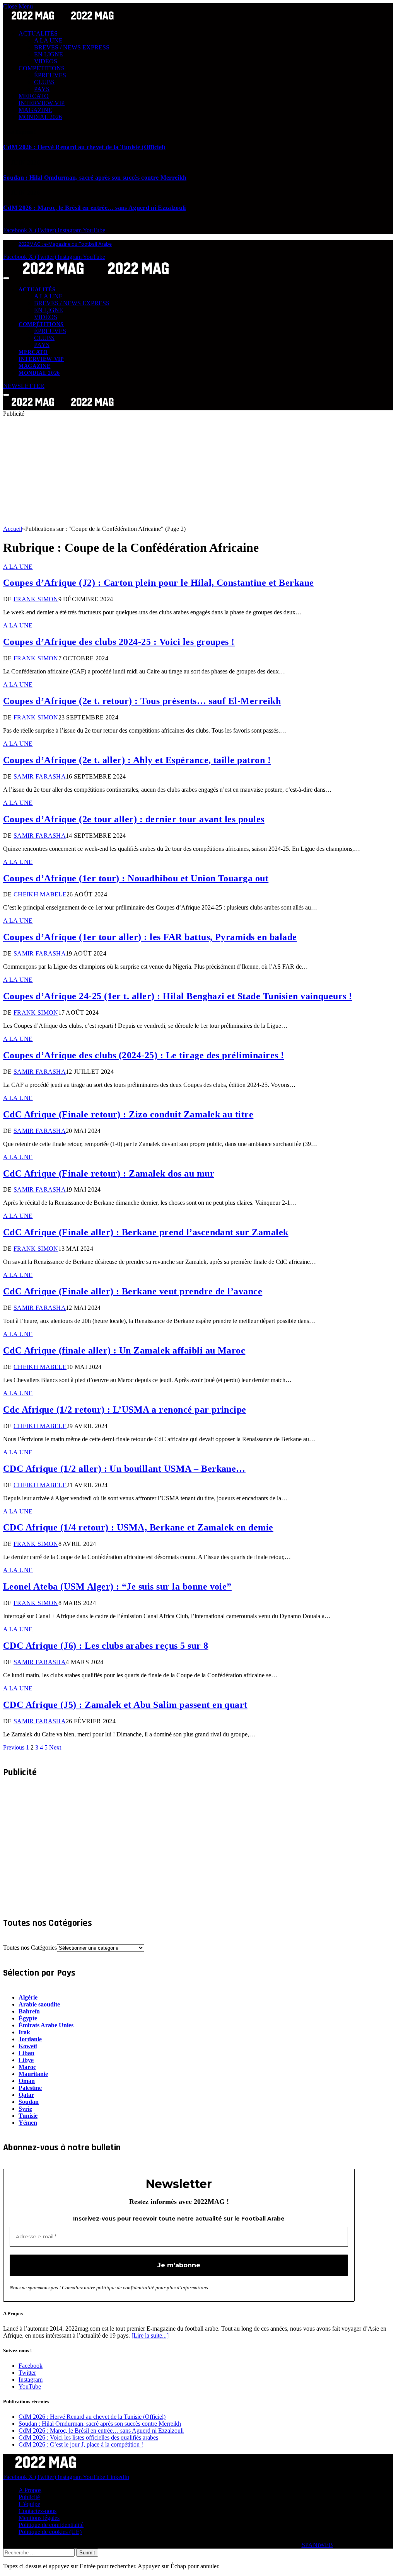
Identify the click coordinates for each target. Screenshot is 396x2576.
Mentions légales (39, 2518)
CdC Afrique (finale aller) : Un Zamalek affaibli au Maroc (124, 1350)
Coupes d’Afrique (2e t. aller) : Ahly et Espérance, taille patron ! (137, 760)
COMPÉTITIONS (42, 68)
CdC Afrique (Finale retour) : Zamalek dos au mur (109, 1173)
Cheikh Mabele (40, 894)
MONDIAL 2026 (40, 117)
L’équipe (29, 2504)
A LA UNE (48, 40)
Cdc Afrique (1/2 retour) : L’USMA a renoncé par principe (125, 1410)
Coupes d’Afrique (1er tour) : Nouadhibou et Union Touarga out (136, 878)
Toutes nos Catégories (30, 1948)
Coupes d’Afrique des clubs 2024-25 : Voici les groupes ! (119, 642)
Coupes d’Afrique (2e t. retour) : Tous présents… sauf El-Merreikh (142, 701)
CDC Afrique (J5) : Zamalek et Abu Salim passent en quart (125, 1705)
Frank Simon (36, 599)
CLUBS (44, 82)
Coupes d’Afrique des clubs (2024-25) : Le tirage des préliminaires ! (144, 1055)
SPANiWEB (317, 2545)
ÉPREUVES (50, 75)
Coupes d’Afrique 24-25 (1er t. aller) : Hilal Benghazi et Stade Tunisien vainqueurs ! (178, 996)
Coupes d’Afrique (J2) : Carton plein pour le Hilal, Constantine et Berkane (159, 583)
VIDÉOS (46, 61)
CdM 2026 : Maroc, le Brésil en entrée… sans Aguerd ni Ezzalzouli (94, 208)
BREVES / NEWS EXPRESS (72, 47)
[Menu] (6, 278)
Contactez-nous (38, 2511)
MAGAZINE (35, 110)
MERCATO (34, 96)
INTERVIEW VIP (42, 103)
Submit (87, 2553)
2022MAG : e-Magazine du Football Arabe (65, 244)
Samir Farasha (40, 776)
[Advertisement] (198, 471)
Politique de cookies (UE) (50, 2532)
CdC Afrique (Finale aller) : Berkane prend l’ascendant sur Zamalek (146, 1232)
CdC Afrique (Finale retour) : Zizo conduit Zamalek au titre (128, 1114)
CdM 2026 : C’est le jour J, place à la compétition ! (81, 2444)
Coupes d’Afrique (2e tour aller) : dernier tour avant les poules (134, 819)
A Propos (30, 2490)
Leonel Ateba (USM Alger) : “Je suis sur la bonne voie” (117, 1586)
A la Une (18, 567)
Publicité (29, 2497)
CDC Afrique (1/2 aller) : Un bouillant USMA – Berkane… (124, 1469)
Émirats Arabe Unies (46, 2025)
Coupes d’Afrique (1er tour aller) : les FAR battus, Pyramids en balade (150, 937)
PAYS (42, 89)
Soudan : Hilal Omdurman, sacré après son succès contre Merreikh (95, 178)
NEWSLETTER (24, 386)
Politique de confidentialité (51, 2525)
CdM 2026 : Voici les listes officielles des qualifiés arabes (88, 2437)
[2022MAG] (96, 276)
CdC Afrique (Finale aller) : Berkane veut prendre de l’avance (133, 1291)
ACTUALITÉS (38, 33)
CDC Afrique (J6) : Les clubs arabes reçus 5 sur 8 (106, 1646)
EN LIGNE (49, 54)
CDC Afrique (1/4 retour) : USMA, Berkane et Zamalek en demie (138, 1527)
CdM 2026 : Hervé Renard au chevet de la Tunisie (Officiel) (84, 147)
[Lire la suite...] (150, 2335)
